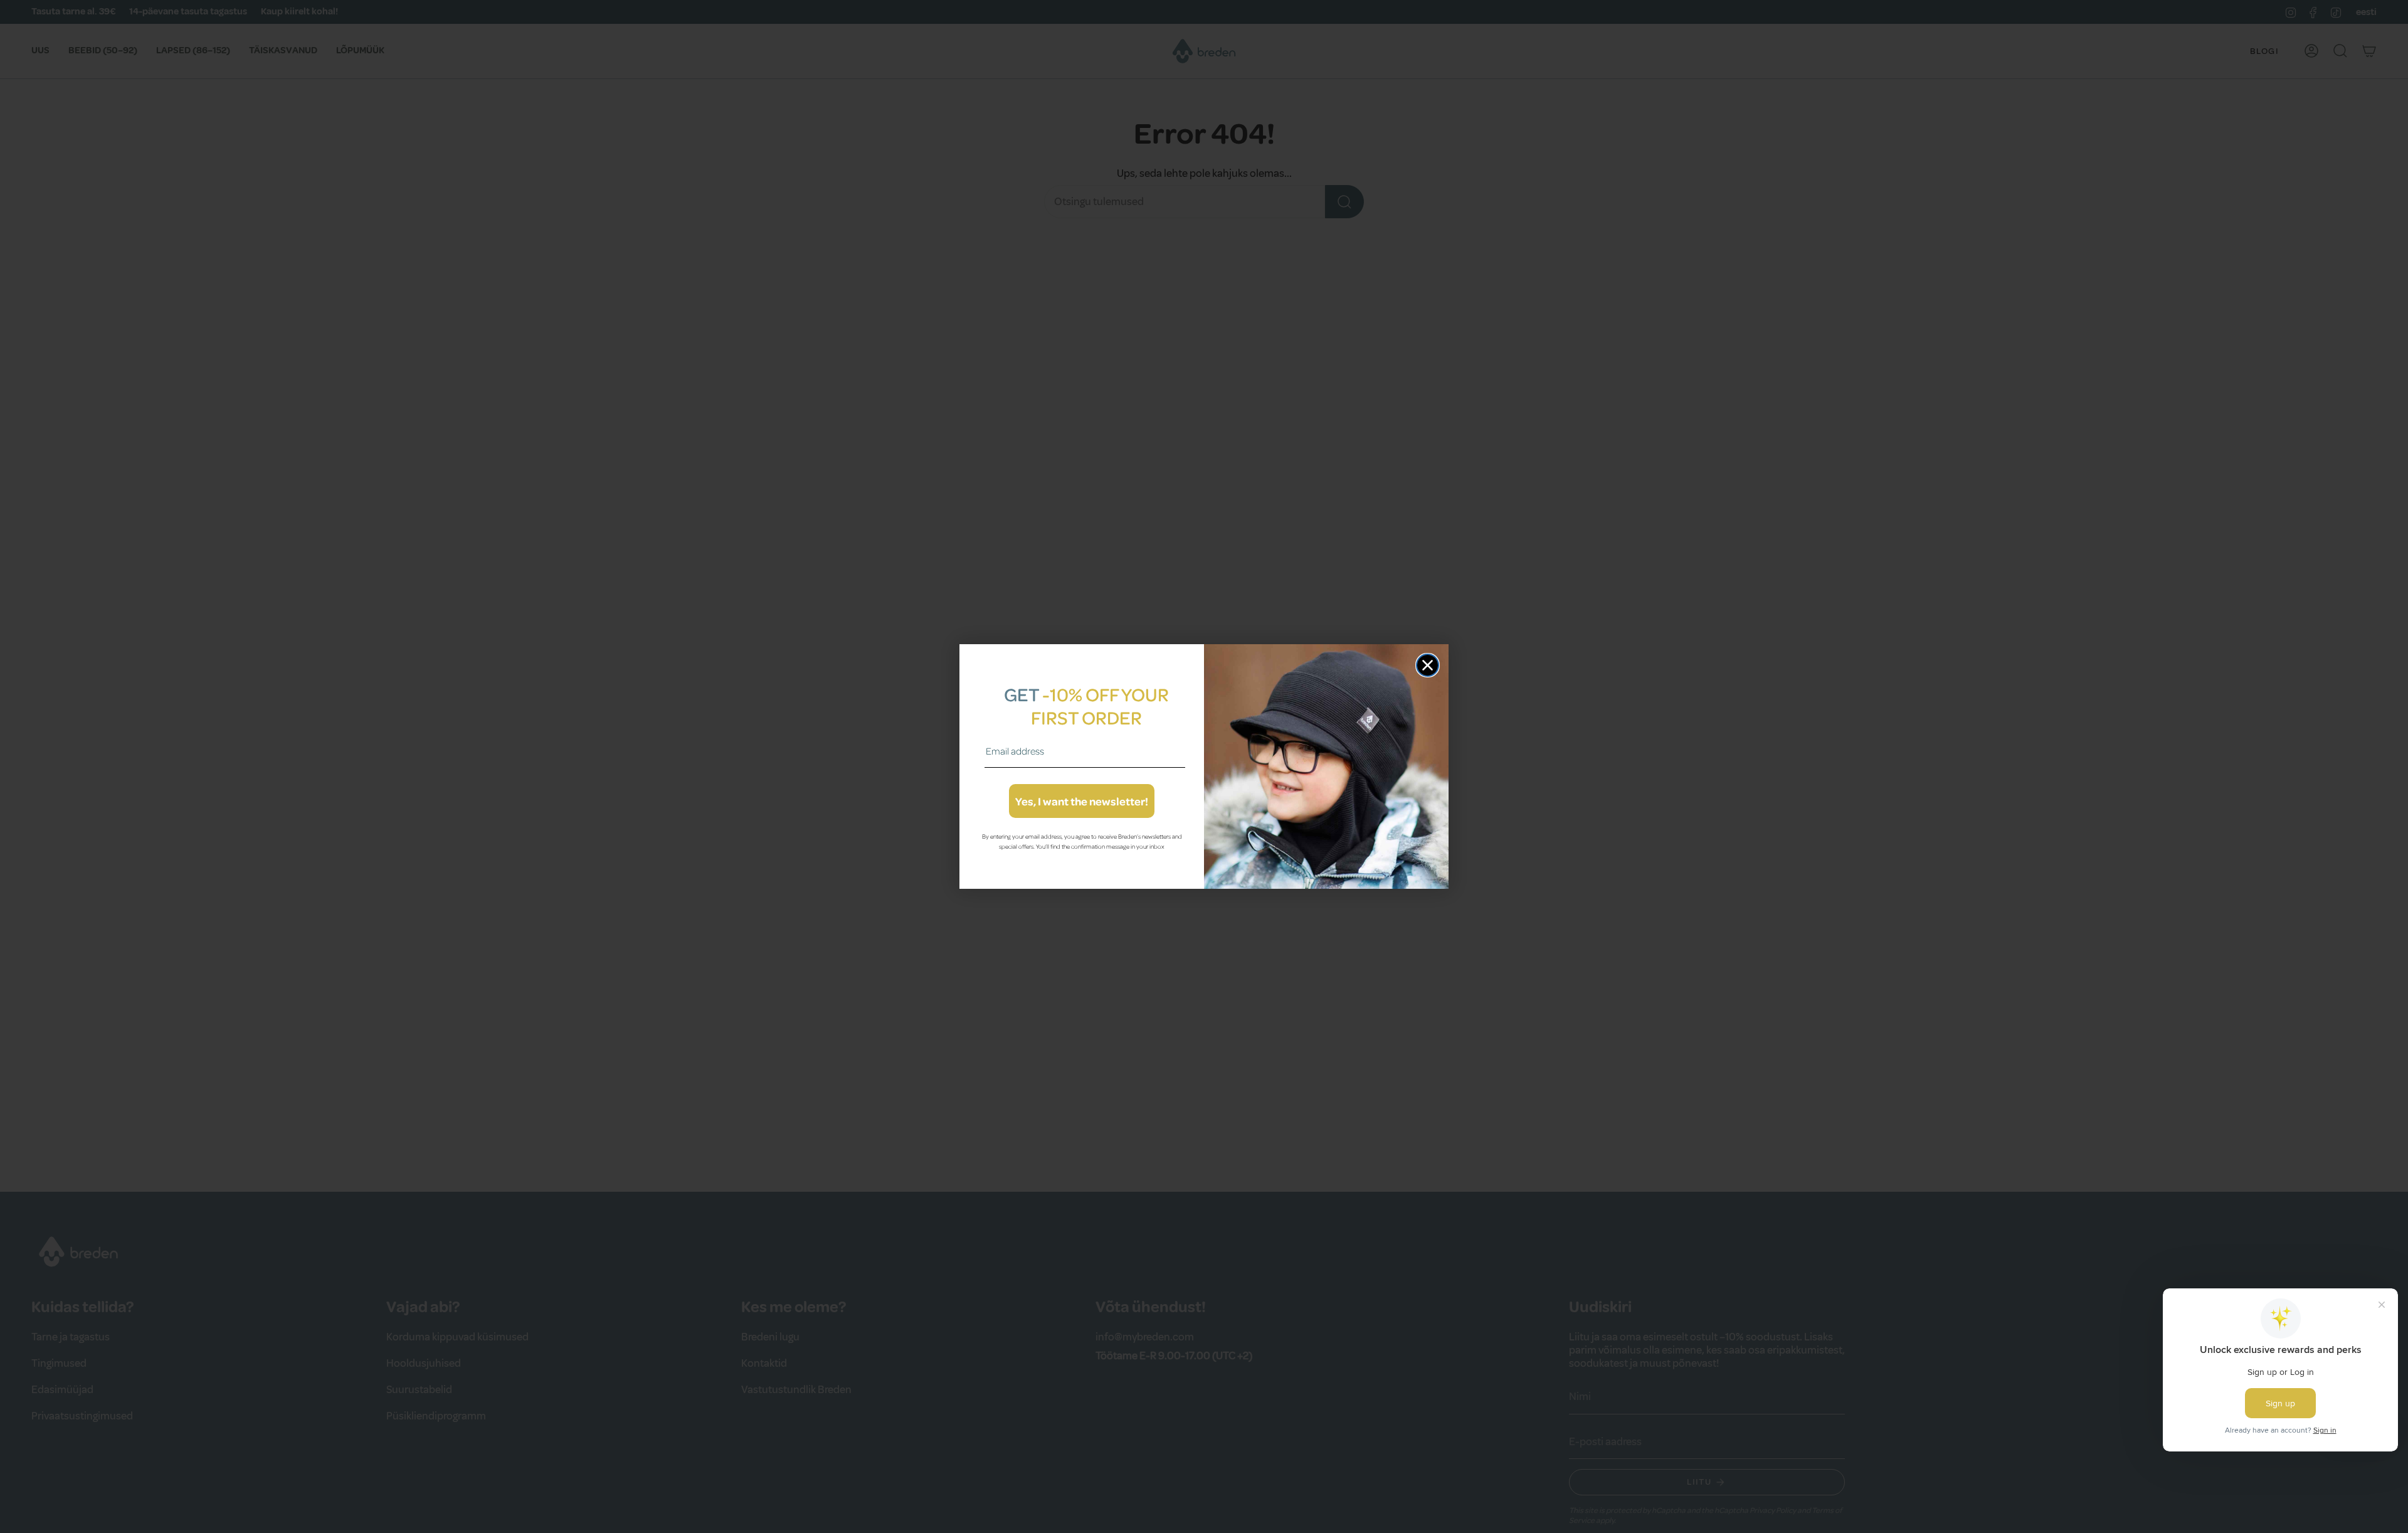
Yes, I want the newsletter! (1082, 801)
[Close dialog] (1428, 665)
